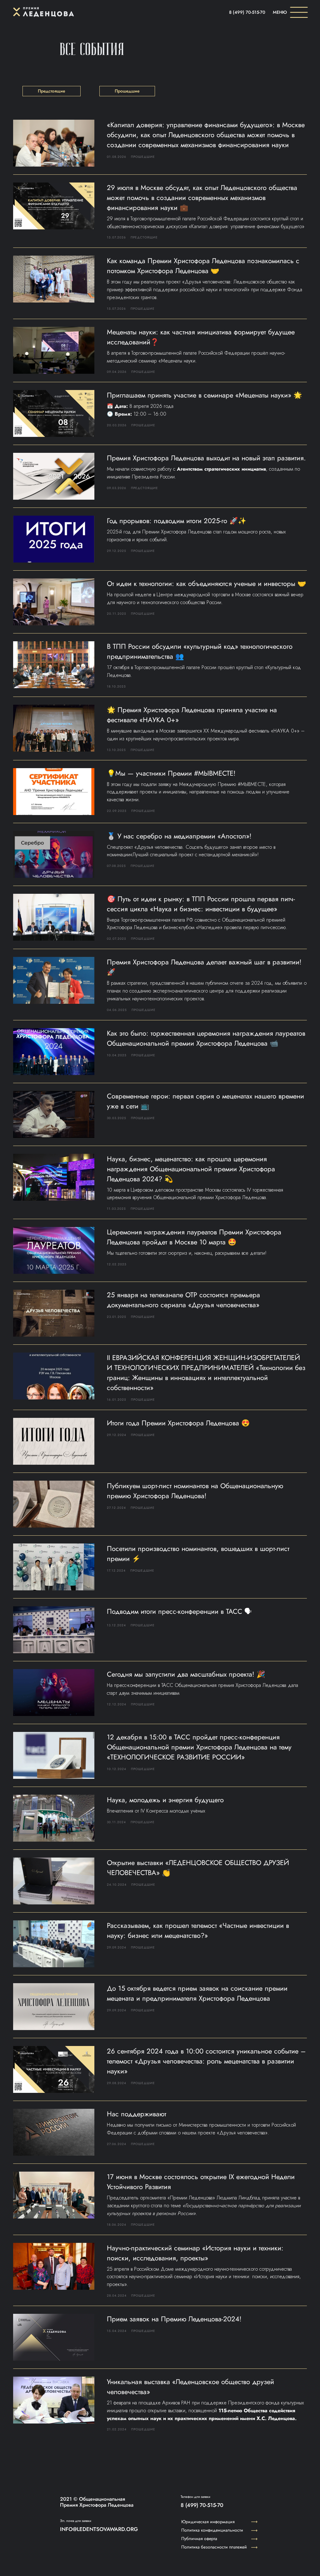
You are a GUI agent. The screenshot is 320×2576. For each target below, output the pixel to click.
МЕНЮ (280, 12)
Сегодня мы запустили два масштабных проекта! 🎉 (186, 1674)
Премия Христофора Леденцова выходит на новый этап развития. (206, 458)
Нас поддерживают (137, 2114)
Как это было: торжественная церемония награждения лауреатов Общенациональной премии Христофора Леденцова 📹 (206, 1038)
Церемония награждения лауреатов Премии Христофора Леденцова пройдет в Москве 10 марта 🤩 (194, 1237)
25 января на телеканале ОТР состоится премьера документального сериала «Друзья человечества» (183, 1300)
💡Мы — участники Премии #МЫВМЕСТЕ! (171, 773)
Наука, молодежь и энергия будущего (165, 1800)
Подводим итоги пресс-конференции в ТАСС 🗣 (179, 1611)
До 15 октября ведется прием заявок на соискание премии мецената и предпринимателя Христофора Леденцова (197, 1993)
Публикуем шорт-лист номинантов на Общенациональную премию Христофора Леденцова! (195, 1491)
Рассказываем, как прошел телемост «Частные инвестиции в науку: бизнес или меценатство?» (198, 1930)
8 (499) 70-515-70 (247, 12)
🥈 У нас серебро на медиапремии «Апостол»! (179, 836)
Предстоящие (52, 91)
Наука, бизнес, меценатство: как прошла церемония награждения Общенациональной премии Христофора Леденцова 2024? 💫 (191, 1169)
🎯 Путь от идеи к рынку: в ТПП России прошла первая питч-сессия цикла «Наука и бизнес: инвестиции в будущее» (201, 904)
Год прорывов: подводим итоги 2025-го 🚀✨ (177, 521)
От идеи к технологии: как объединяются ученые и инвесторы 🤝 (206, 583)
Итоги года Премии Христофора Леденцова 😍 (178, 1423)
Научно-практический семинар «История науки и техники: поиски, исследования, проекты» (195, 2253)
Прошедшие (127, 91)
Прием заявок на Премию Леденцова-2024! (174, 2319)
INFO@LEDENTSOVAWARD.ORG (99, 2529)
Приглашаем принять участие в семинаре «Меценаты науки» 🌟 (204, 395)
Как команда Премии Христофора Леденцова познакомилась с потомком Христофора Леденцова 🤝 (203, 266)
